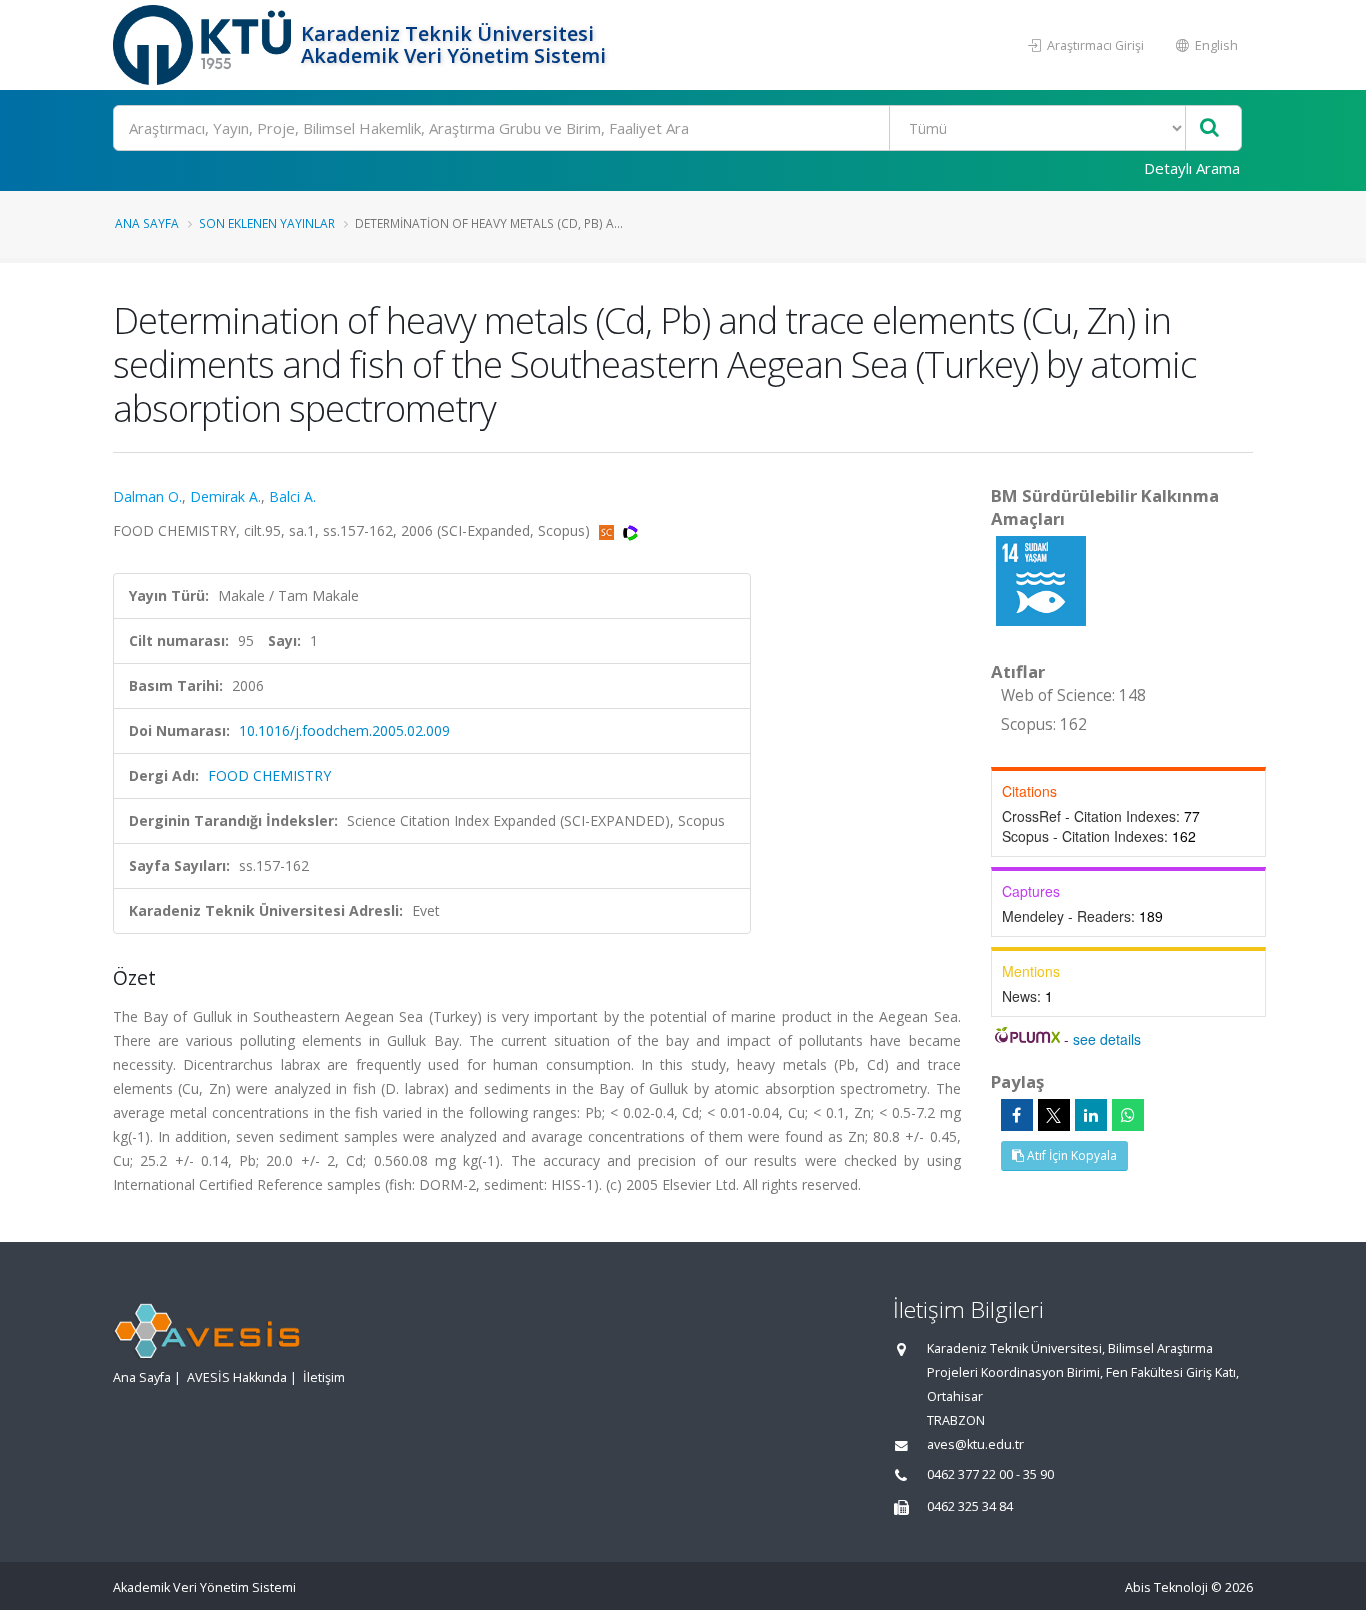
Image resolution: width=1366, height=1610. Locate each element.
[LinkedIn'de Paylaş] (1091, 1115)
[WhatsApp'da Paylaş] (1128, 1115)
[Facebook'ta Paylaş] (1017, 1115)
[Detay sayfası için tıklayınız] (1041, 579)
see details (1107, 1039)
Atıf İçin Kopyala (1070, 1155)
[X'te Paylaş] (1054, 1115)
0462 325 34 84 (970, 1506)
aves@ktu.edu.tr (975, 1444)
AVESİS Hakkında (237, 1377)
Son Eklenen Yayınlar (267, 223)
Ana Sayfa (147, 223)
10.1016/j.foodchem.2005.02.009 (344, 730)
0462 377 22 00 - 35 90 (990, 1474)
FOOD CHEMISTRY (269, 775)
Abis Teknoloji (1166, 1587)
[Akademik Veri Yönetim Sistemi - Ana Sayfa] (204, 45)
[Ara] (1209, 128)
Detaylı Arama (1192, 168)
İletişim (324, 1377)
